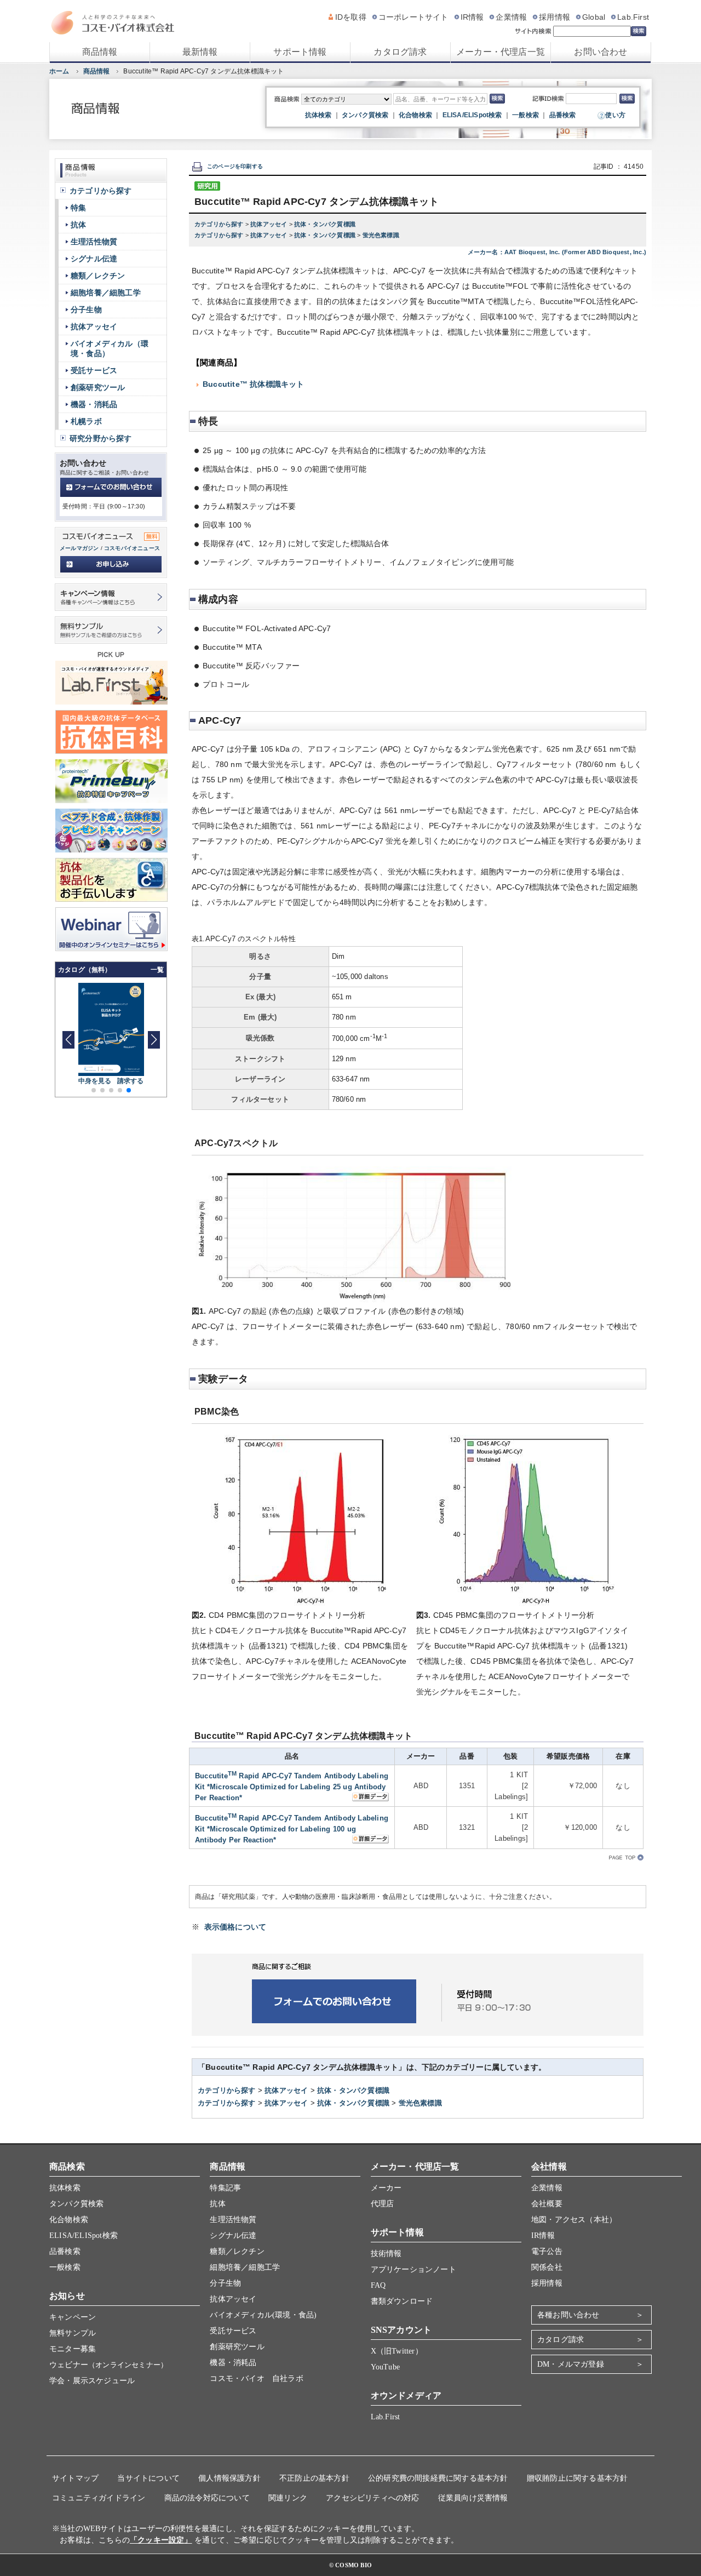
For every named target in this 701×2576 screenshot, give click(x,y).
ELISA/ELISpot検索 (472, 115)
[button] (154, 1040)
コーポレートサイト (413, 17)
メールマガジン (79, 548)
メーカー (386, 2188)
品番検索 (563, 115)
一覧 (157, 970)
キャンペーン (73, 2317)
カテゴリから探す (220, 224)
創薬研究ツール (98, 387)
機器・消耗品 (94, 404)
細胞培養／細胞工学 (106, 293)
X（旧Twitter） (397, 2351)
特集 (78, 208)
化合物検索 (415, 115)
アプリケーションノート (413, 2269)
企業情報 (511, 17)
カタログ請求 (400, 52)
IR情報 (472, 17)
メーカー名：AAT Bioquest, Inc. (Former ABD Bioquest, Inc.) (557, 252)
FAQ (378, 2285)
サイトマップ (75, 2478)
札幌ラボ (86, 421)
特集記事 (225, 2188)
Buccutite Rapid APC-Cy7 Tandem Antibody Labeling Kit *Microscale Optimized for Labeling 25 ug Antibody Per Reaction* (292, 1787)
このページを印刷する (235, 166)
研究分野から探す (101, 438)
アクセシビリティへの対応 (372, 2498)
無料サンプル (73, 2333)
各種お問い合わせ (568, 2315)
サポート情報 (300, 52)
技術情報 (386, 2254)
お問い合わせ (601, 52)
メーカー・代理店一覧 (501, 52)
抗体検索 (318, 115)
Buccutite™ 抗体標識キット (254, 384)
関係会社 (547, 2267)
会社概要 (547, 2204)
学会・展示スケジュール (92, 2381)
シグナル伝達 (94, 259)
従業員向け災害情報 (473, 2498)
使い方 (615, 115)
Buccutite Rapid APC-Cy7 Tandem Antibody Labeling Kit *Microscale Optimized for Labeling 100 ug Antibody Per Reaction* (292, 1829)
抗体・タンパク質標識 (325, 224)
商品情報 (100, 52)
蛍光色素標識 (381, 235)
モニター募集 (73, 2349)
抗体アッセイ (269, 224)
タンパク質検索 (365, 115)
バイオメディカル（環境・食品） (110, 348)
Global (594, 17)
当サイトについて (148, 2478)
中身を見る (95, 1081)
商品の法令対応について (207, 2498)
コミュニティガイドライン (99, 2498)
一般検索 (525, 115)
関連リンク (288, 2498)
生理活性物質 (94, 242)
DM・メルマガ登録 (571, 2364)
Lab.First (633, 17)
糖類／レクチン (98, 276)
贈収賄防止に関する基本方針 (578, 2478)
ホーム (59, 71)
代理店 (383, 2204)
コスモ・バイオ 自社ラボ (256, 2378)
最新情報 (200, 52)
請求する (131, 1081)
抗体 (78, 225)
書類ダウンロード (402, 2301)
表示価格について (235, 1927)
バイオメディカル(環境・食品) (263, 2315)
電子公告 (547, 2251)
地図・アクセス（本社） (574, 2220)
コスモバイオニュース (132, 548)
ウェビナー (108, 2365)
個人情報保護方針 (229, 2478)
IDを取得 (351, 17)
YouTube (385, 2367)
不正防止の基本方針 (314, 2478)
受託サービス (94, 370)
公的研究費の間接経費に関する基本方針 (438, 2478)
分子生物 (86, 310)
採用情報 (555, 17)
